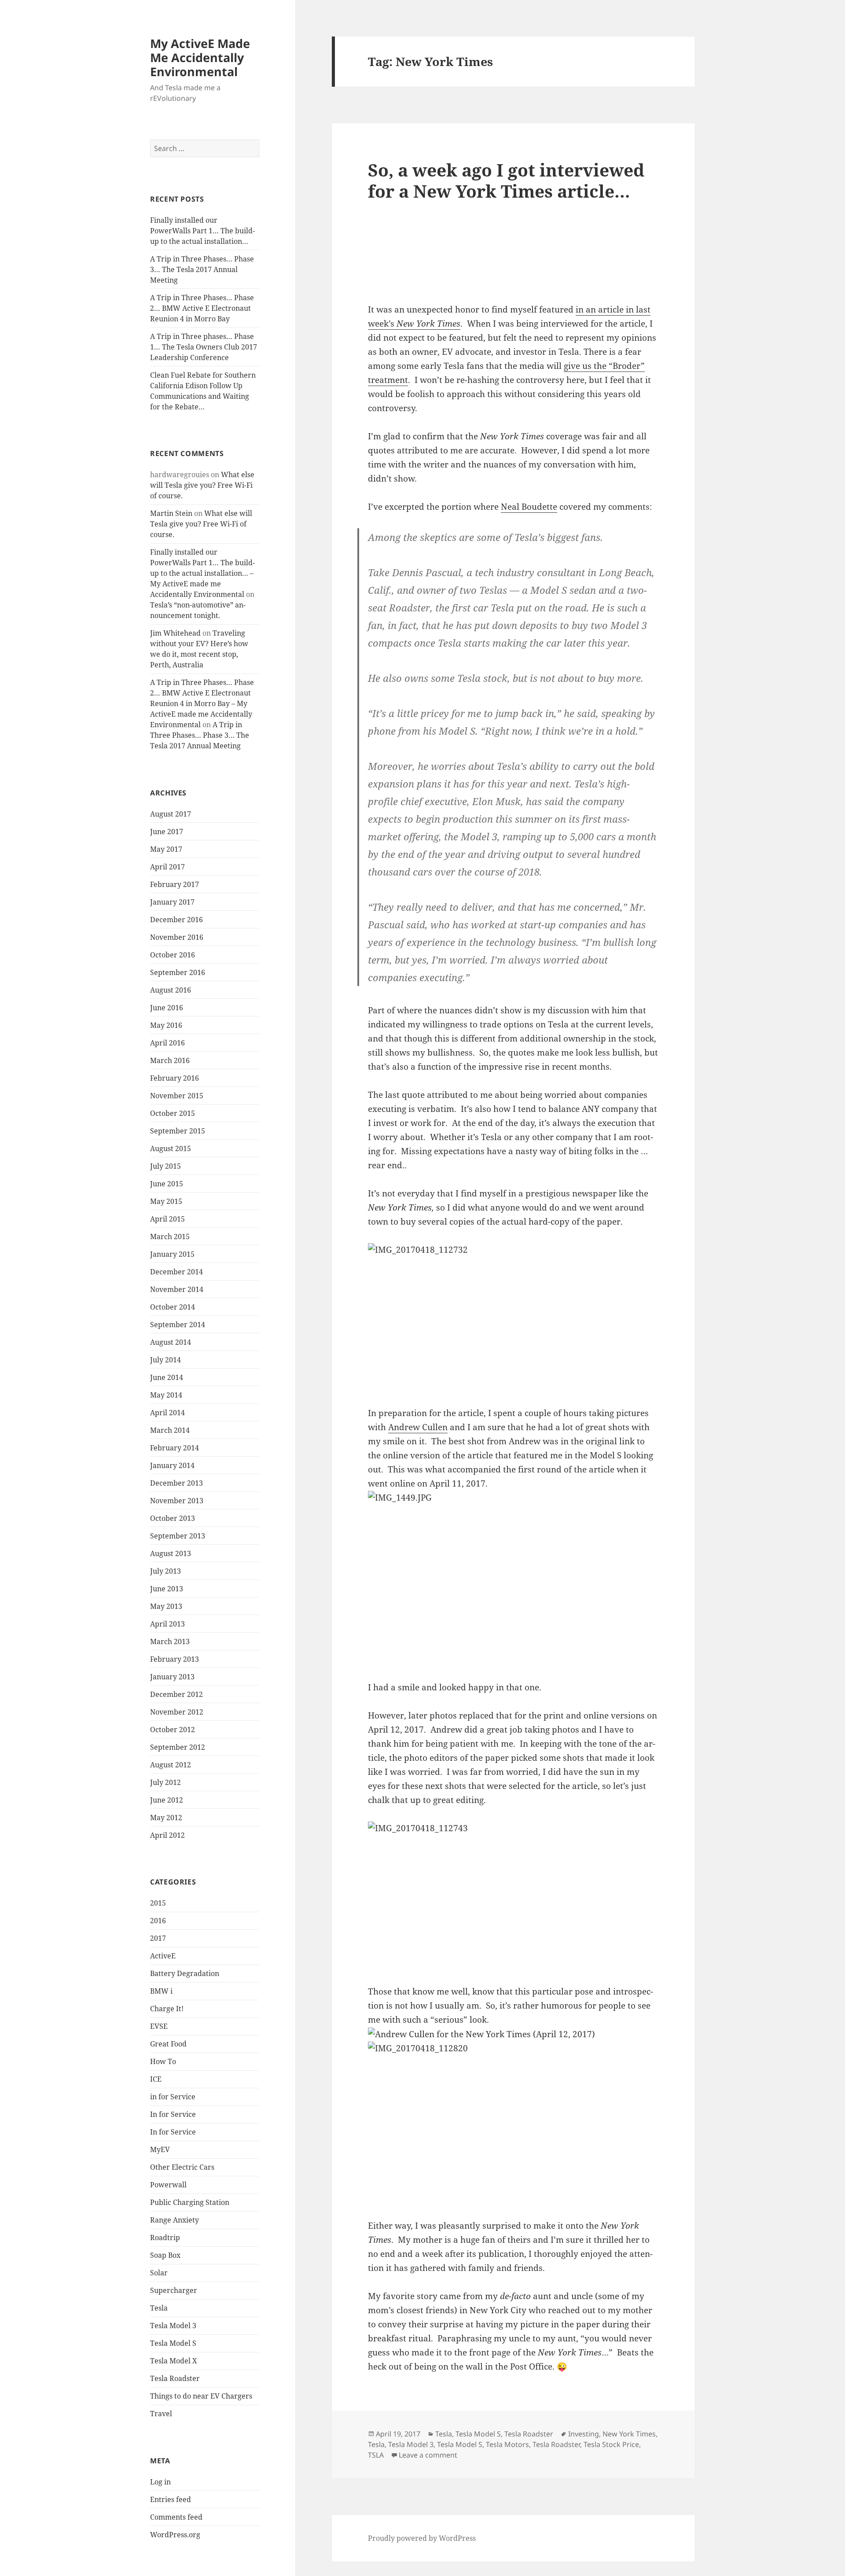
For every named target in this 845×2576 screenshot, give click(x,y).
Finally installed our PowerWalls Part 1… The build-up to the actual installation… (202, 231)
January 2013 (172, 1677)
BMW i (161, 1991)
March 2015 (170, 1236)
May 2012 (166, 1818)
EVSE (159, 2026)
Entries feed (171, 2499)
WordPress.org (175, 2535)
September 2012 (178, 1747)
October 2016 (173, 955)
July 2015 (165, 1166)
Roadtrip (165, 2237)
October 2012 (173, 1730)
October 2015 (173, 1113)
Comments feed (176, 2517)
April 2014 (167, 1413)
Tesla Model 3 (173, 2326)
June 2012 (167, 1800)
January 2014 (172, 1465)
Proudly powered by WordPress (422, 2538)
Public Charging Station (190, 2202)
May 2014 (166, 1395)
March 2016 (170, 1060)
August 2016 (171, 990)
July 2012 (165, 1782)
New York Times (629, 2434)
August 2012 (171, 1765)
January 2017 (172, 902)
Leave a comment (428, 2455)
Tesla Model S (173, 2343)
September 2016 (178, 972)
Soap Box (165, 2255)
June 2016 (167, 1008)
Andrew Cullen (418, 1427)
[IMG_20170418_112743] (513, 1903)
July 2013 (165, 1571)
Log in (160, 2482)
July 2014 (165, 1360)
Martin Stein (171, 513)
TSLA (376, 2455)
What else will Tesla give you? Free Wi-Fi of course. (202, 485)
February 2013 (175, 1659)
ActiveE (163, 1956)
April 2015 (167, 1219)
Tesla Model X (174, 2361)
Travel (161, 2414)
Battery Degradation (185, 1973)
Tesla (159, 2308)
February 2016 (175, 1078)
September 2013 (178, 1536)
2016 (158, 1921)
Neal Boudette (529, 507)
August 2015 (171, 1148)
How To (163, 2061)
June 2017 (167, 832)
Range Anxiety (175, 2220)
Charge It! (167, 2009)
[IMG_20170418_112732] (513, 1325)
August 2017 (171, 814)
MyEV (160, 2149)
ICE (156, 2079)
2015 (158, 1903)
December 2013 (176, 1483)
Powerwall (168, 2185)
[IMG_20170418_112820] (513, 2123)
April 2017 (167, 867)
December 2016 (176, 920)
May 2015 (166, 1201)
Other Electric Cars (182, 2167)
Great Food (168, 2044)
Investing (584, 2434)
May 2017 (166, 849)
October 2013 (173, 1518)
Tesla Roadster (175, 2378)
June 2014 (167, 1377)
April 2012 (167, 1835)
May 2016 (166, 1025)
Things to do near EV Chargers (201, 2396)
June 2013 (167, 1589)
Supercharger (174, 2290)
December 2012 (176, 1694)
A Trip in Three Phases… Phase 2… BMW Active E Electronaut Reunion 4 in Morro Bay (202, 308)
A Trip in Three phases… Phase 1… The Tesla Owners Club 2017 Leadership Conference (204, 347)
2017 (158, 1938)
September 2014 (178, 1325)
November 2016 (177, 937)
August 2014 (171, 1342)
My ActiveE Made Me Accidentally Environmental (200, 57)
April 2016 (167, 1043)
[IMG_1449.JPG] (513, 1579)
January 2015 (172, 1254)
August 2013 (171, 1553)
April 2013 (167, 1624)
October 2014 (173, 1307)
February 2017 (175, 884)
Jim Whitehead (175, 633)
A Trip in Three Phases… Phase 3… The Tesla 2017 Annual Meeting (202, 269)
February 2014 (175, 1448)
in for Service (173, 2097)
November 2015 (177, 1096)
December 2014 (176, 1272)
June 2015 (167, 1184)
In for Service (173, 2114)
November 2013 (177, 1501)
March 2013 (170, 1641)
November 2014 (177, 1289)
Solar (159, 2273)
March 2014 (170, 1430)
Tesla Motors (507, 2444)
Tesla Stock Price (611, 2444)
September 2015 (178, 1131)
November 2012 (177, 1712)
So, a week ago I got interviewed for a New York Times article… (506, 180)
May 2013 (166, 1606)
